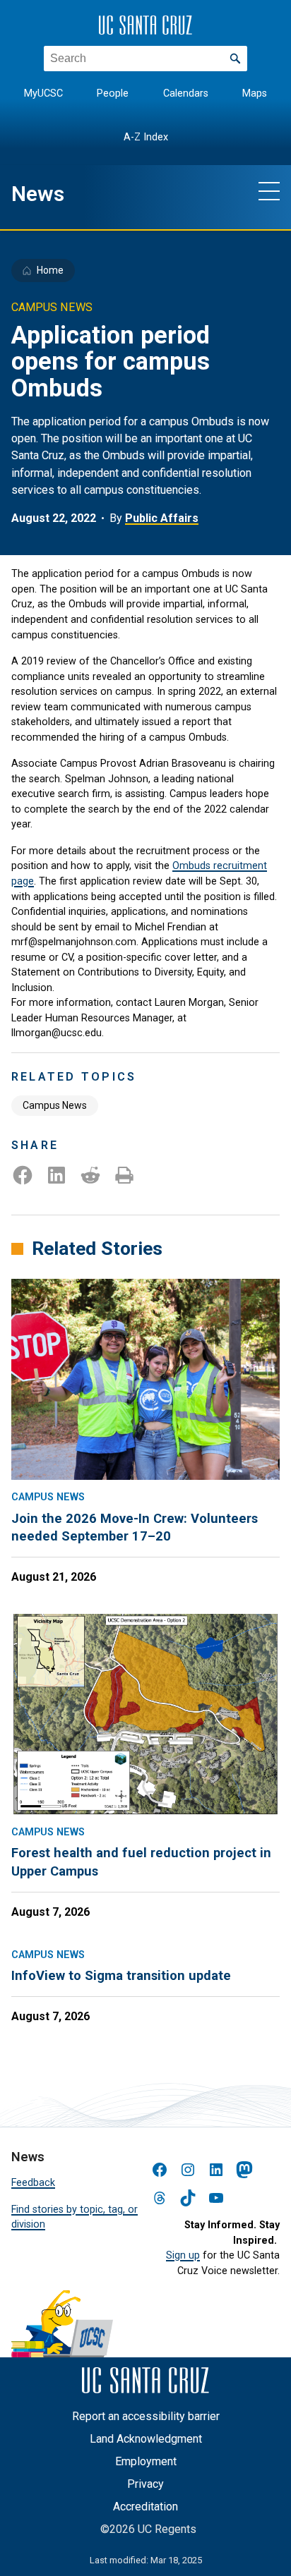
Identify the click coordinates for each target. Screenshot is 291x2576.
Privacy (145, 2484)
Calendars (186, 93)
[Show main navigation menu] (269, 190)
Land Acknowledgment (146, 2439)
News (38, 194)
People (113, 93)
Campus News (55, 1105)
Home (50, 270)
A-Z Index (146, 137)
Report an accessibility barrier (146, 2416)
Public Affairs (162, 518)
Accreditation (145, 2507)
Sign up (183, 2255)
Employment (146, 2461)
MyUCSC (43, 93)
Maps (255, 93)
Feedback (33, 2183)
